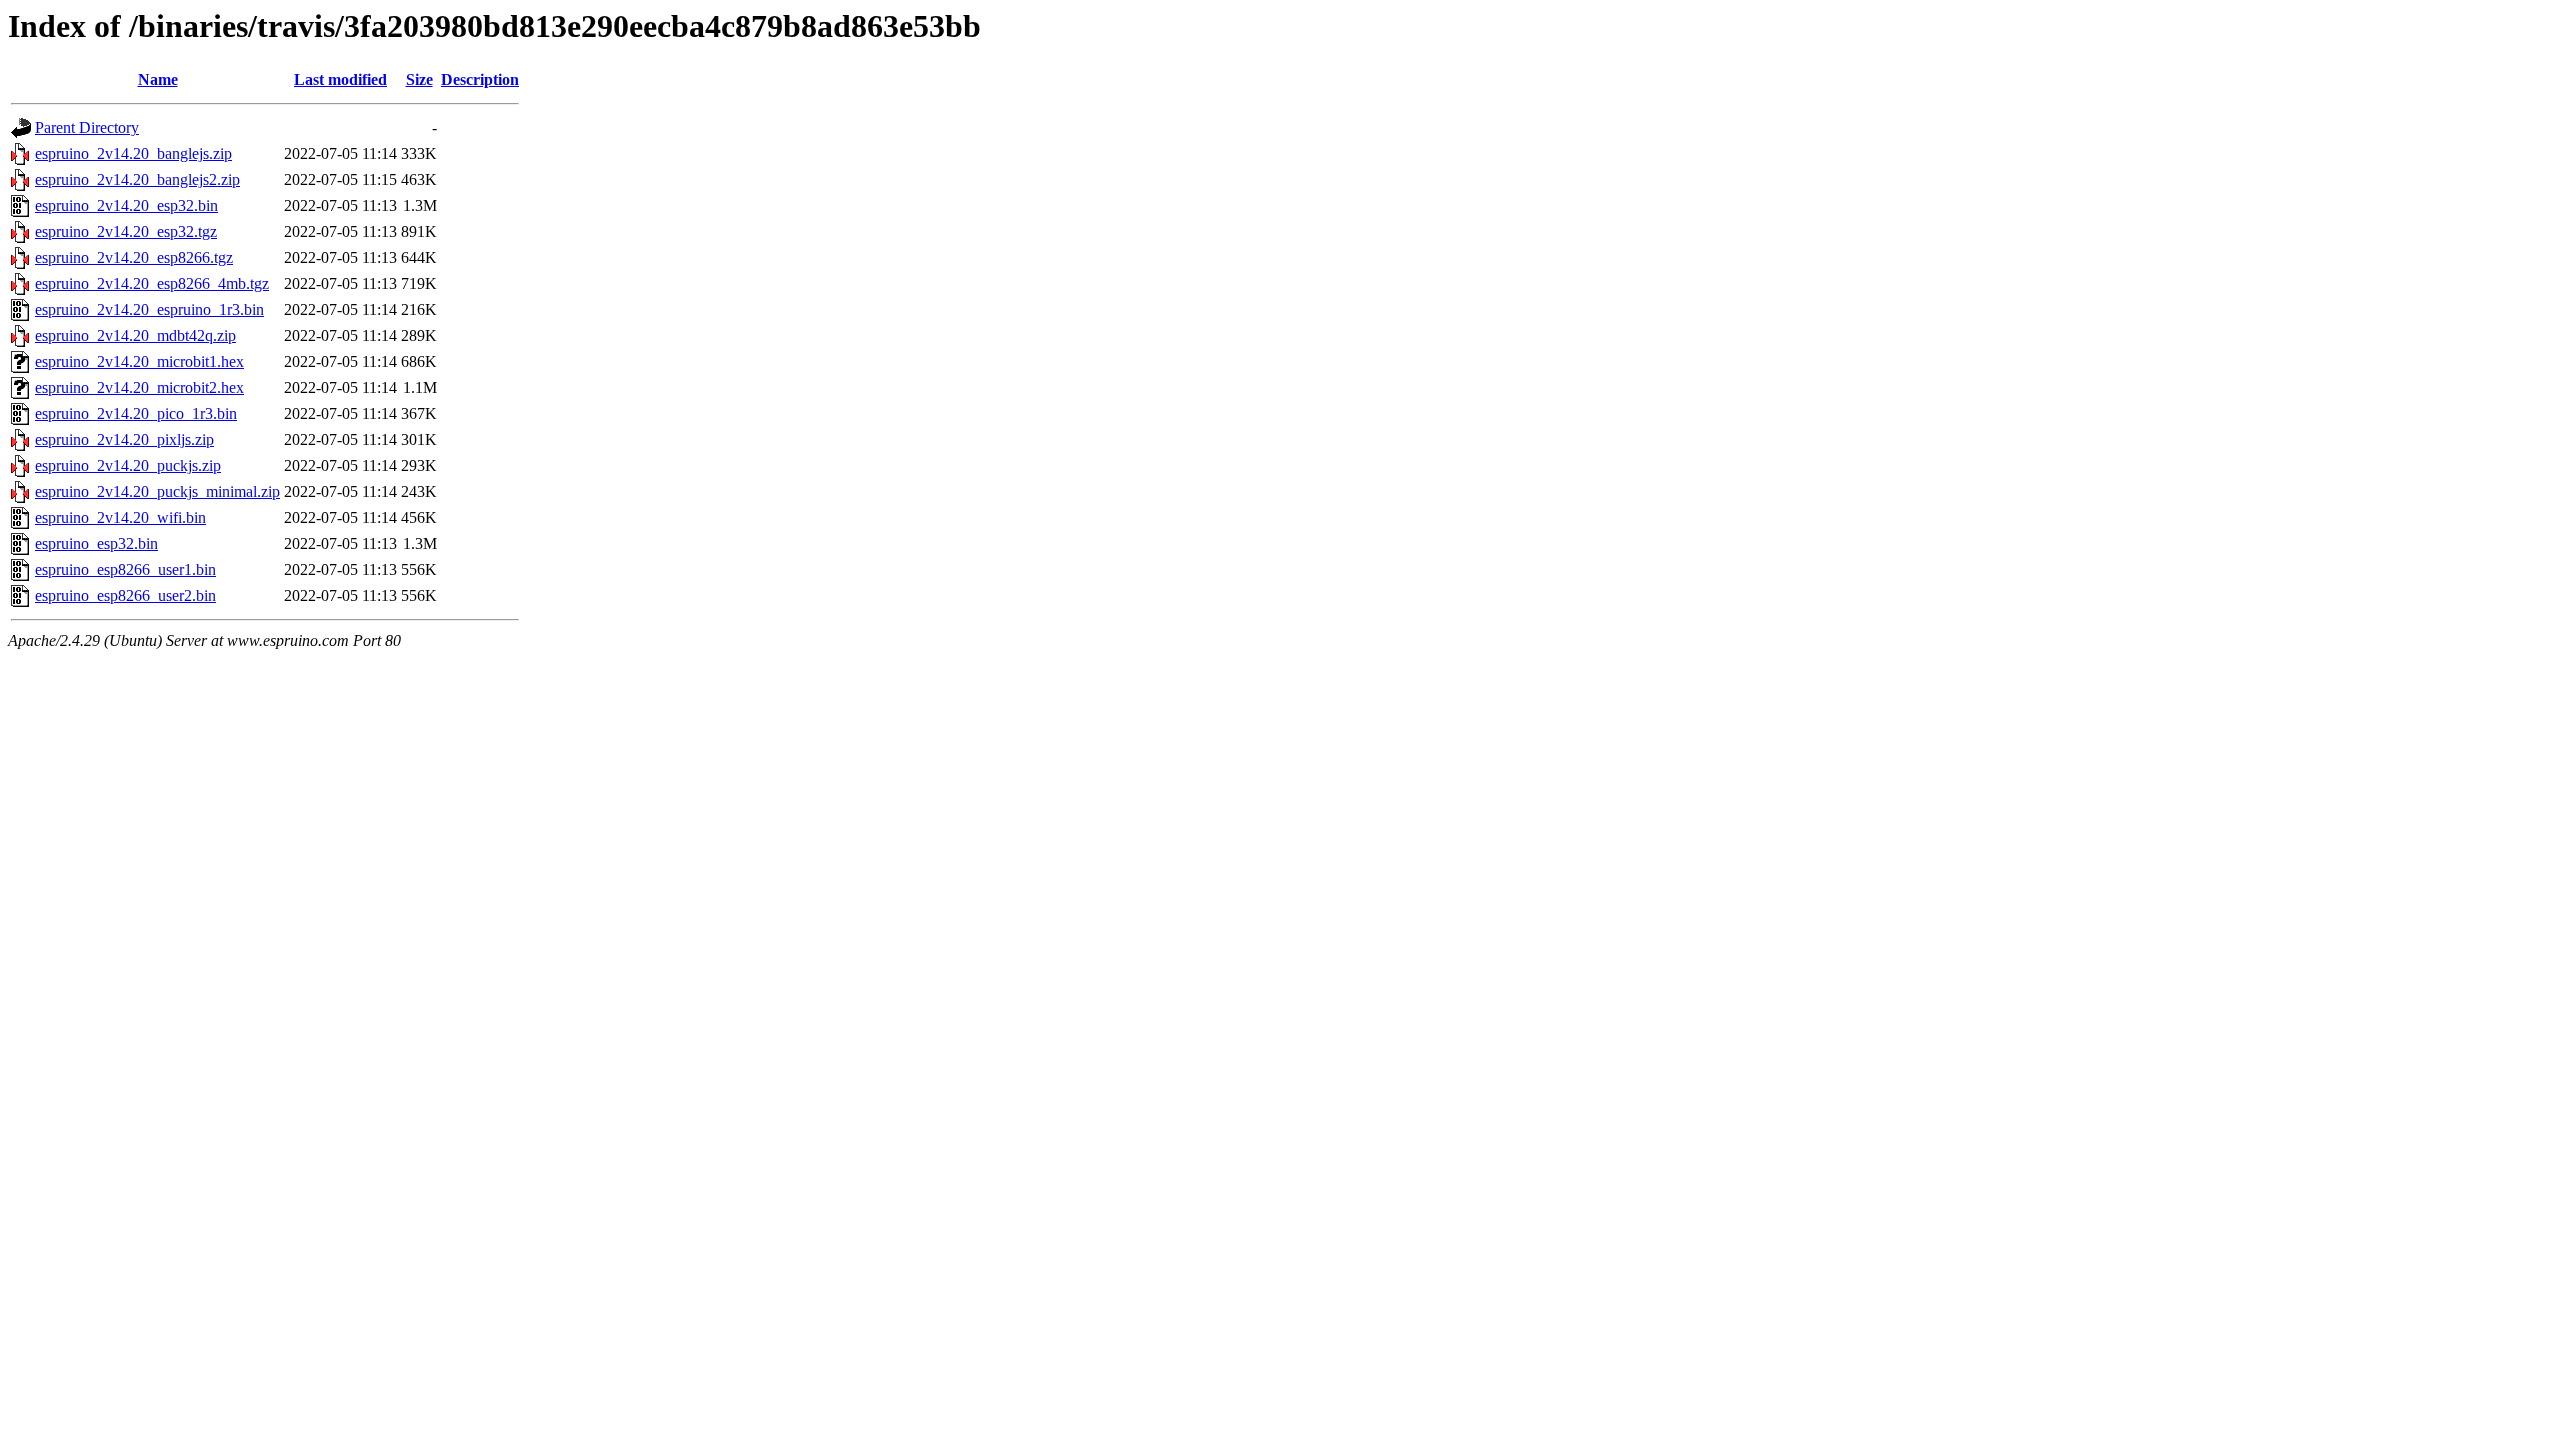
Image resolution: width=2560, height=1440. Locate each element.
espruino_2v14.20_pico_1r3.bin (136, 413)
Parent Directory (87, 127)
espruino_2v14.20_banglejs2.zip (137, 179)
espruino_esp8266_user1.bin (125, 569)
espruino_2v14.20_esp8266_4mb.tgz (152, 283)
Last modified (340, 79)
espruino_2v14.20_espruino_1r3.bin (149, 309)
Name (158, 79)
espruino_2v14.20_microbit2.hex (139, 387)
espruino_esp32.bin (96, 543)
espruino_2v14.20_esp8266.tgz (134, 257)
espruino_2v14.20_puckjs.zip (128, 465)
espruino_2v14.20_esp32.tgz (126, 231)
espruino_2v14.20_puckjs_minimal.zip (157, 491)
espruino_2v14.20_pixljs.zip (124, 439)
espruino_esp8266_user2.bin (125, 595)
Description (480, 79)
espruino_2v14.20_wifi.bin (120, 517)
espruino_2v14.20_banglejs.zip (133, 153)
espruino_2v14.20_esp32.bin (126, 205)
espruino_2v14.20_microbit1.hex (139, 361)
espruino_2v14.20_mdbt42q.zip (135, 335)
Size (419, 79)
